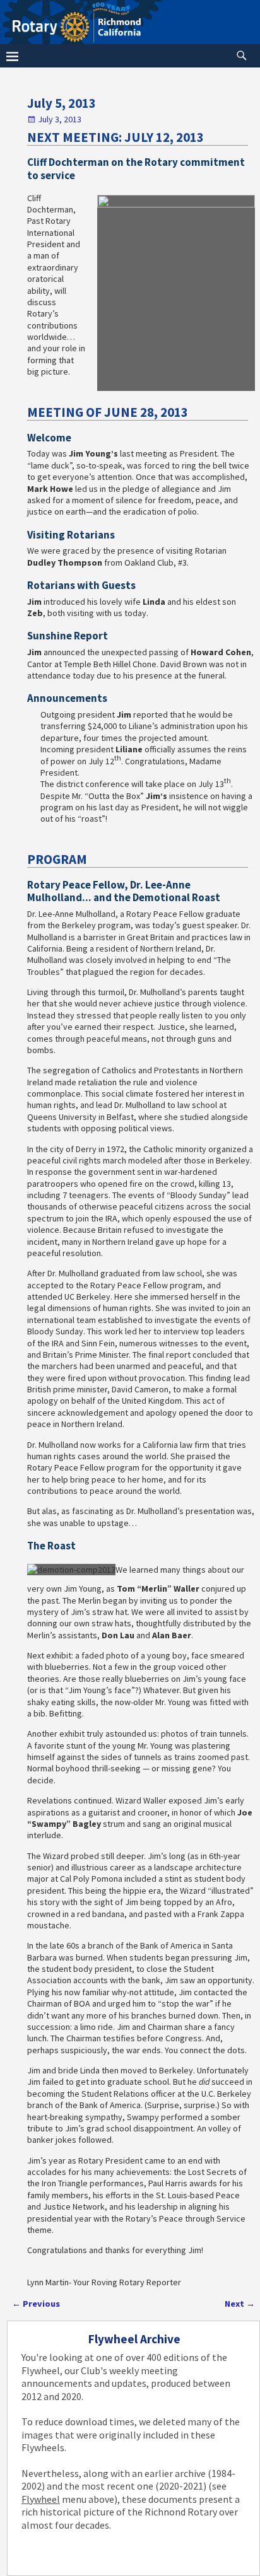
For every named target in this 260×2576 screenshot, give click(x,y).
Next (240, 2304)
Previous (36, 2304)
